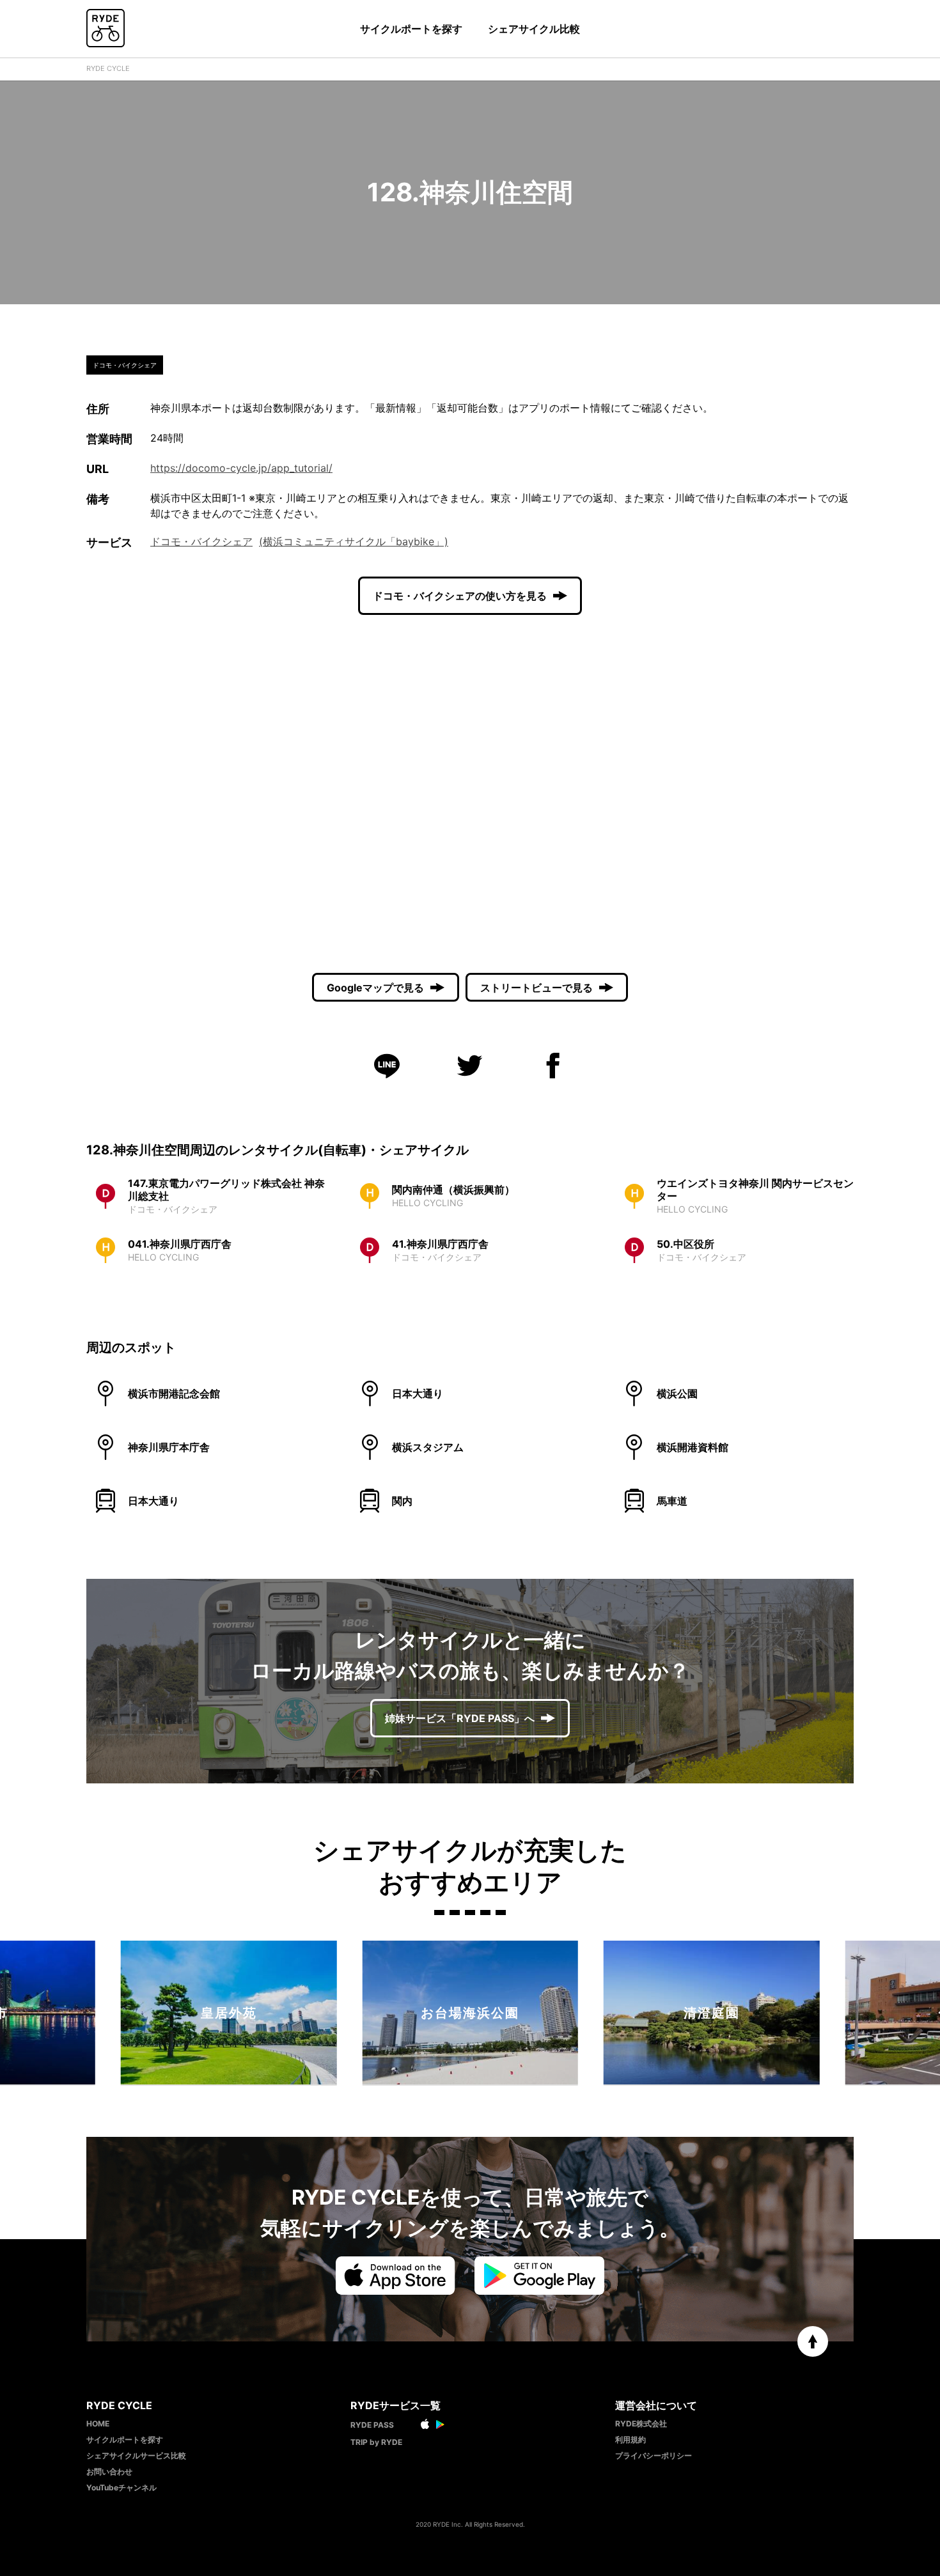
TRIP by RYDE (376, 2442)
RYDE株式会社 (641, 2424)
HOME (98, 2424)
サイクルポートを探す (411, 29)
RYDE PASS (372, 2425)
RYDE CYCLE (108, 68)
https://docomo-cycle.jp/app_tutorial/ (241, 468)
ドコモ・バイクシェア (201, 541)
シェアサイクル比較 (534, 29)
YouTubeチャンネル (121, 2487)
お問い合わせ (109, 2471)
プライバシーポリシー (654, 2456)
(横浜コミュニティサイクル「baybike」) (354, 541)
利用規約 (631, 2440)
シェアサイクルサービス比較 (136, 2456)
